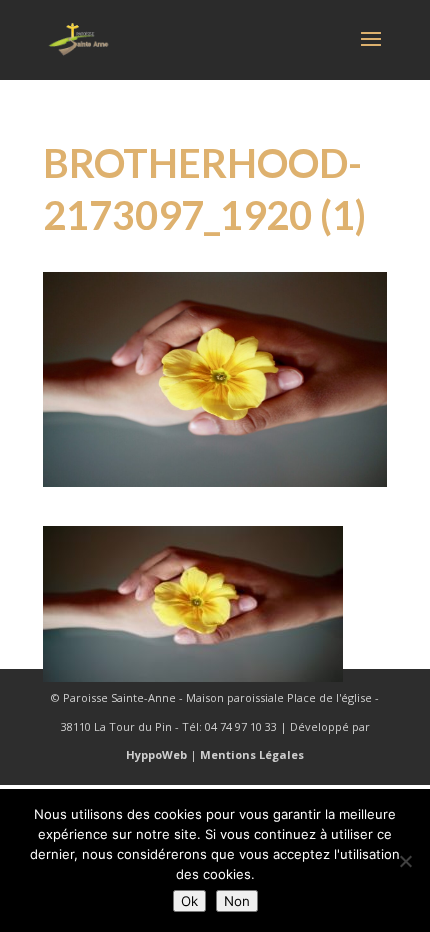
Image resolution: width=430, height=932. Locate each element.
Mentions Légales (252, 754)
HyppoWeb (156, 754)
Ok (189, 901)
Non (237, 901)
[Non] (405, 861)
